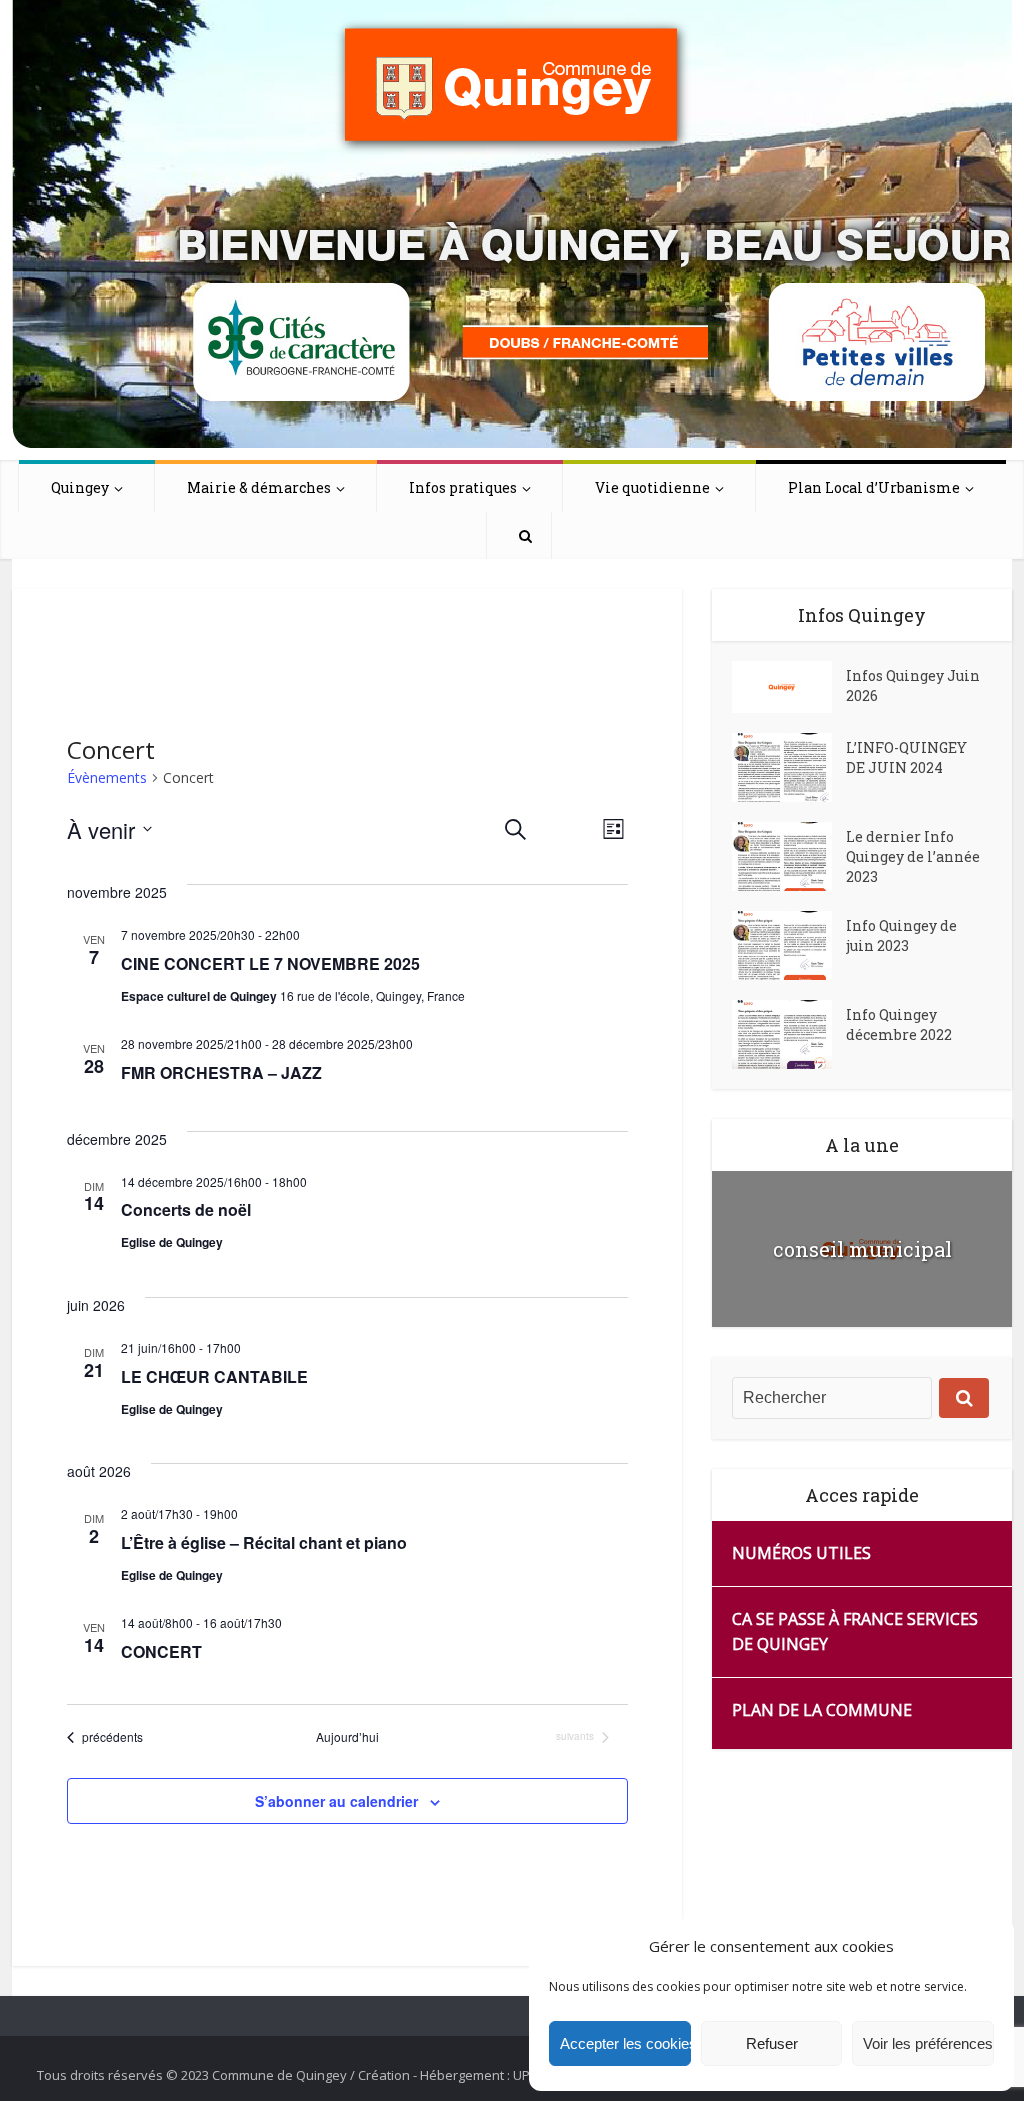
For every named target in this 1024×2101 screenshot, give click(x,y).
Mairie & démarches (259, 487)
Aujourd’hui (347, 1737)
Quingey (80, 487)
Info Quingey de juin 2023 (901, 935)
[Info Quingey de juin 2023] (789, 945)
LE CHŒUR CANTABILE (214, 1376)
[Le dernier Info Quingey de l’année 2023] (789, 856)
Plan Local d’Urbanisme (874, 487)
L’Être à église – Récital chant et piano (264, 1542)
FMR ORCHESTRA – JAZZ (221, 1072)
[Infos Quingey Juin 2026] (789, 687)
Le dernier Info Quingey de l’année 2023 (913, 856)
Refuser (772, 2043)
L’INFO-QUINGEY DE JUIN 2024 (906, 757)
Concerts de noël (186, 1209)
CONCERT (161, 1651)
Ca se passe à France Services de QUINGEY (855, 1631)
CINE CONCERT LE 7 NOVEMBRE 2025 (270, 963)
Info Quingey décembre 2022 (899, 1024)
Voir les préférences (928, 2043)
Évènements (107, 777)
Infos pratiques (463, 487)
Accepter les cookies (625, 2043)
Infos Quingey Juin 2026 (913, 685)
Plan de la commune (822, 1710)
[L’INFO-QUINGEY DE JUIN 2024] (789, 767)
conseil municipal (862, 1249)
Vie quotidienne (652, 487)
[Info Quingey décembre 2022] (789, 1034)
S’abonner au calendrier (336, 1801)
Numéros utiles (801, 1553)
